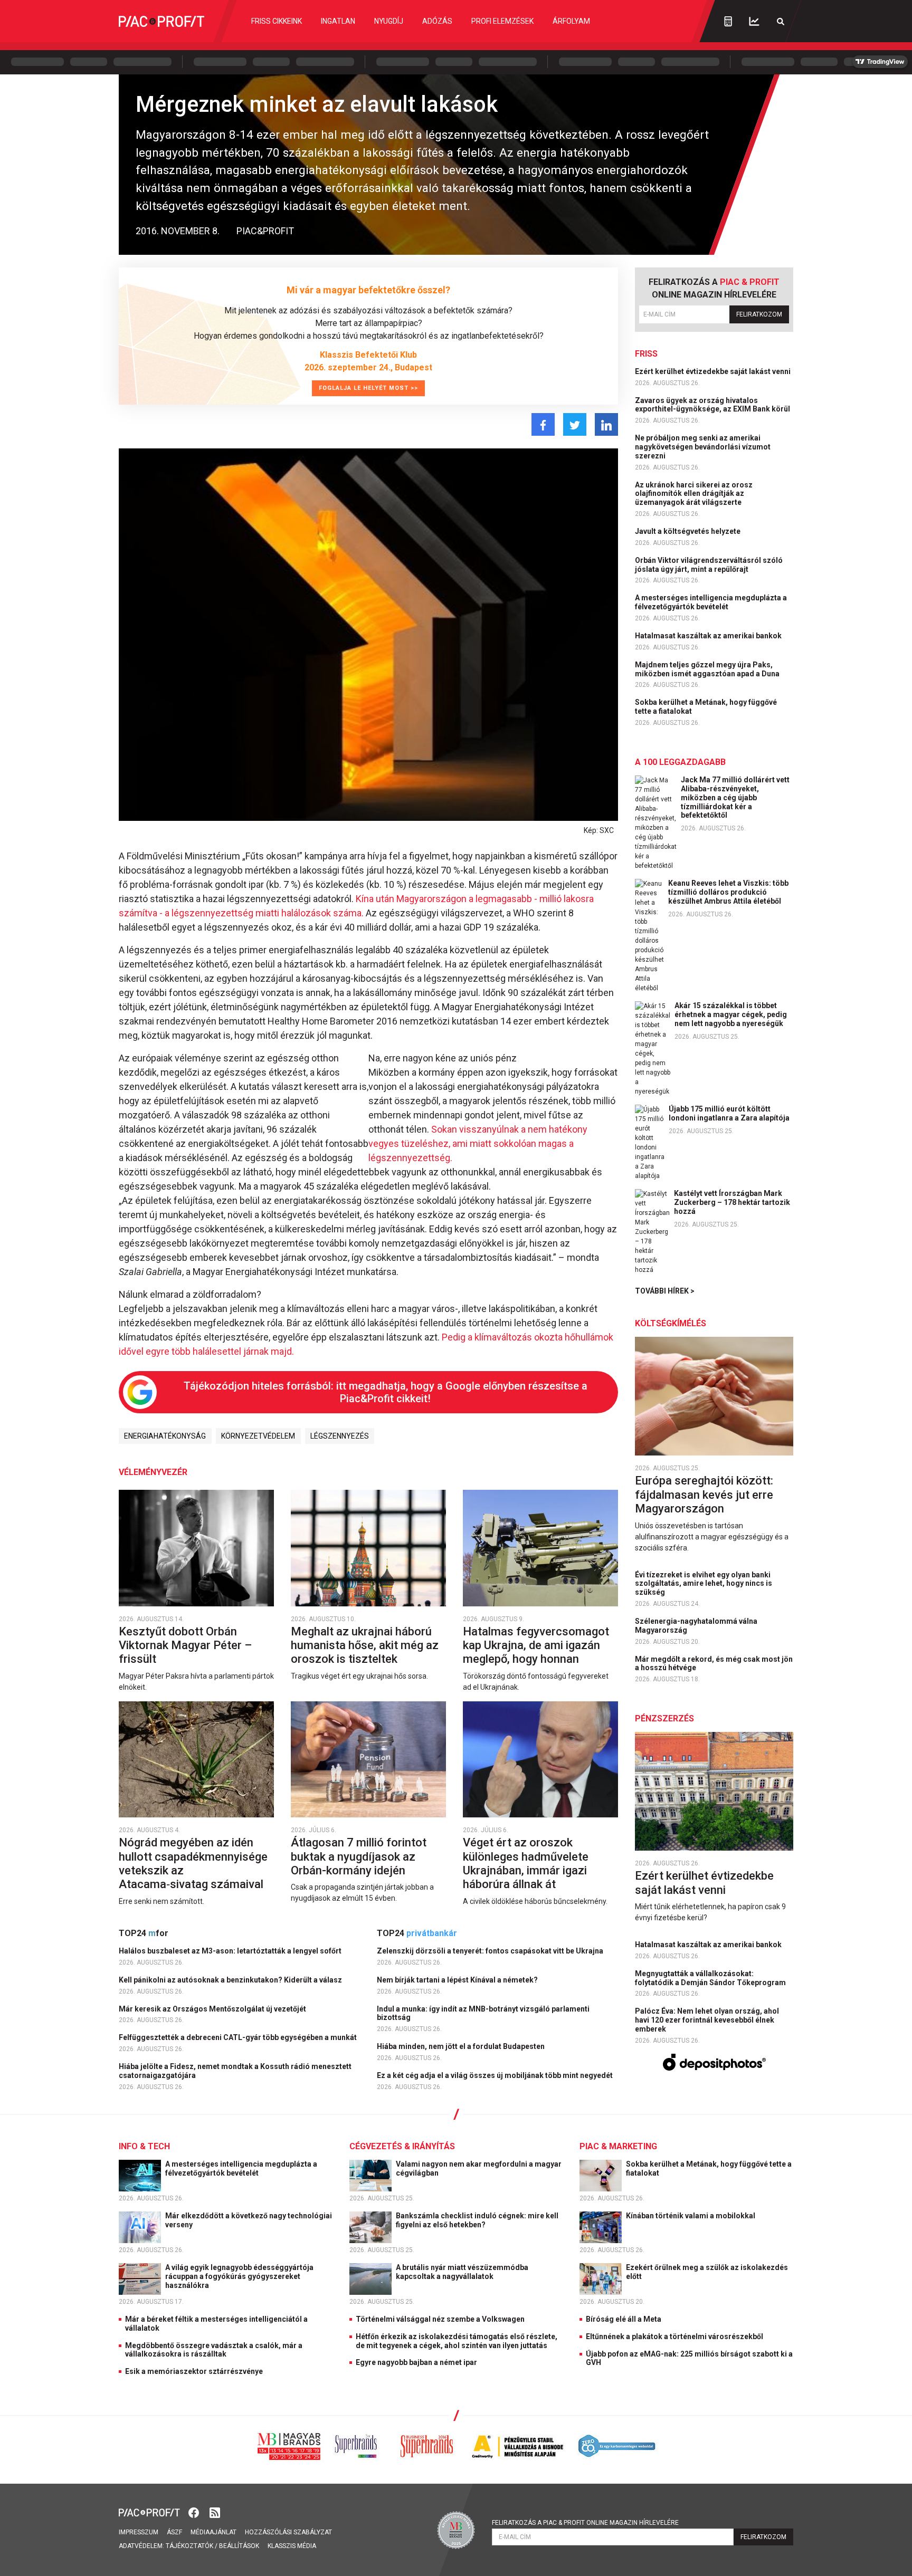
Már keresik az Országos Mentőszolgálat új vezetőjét (213, 2009)
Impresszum (139, 2532)
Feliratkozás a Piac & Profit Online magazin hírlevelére (585, 2523)
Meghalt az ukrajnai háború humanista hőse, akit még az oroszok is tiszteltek (365, 1645)
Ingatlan (338, 21)
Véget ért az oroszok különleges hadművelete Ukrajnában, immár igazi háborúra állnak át (526, 1863)
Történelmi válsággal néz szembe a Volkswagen (440, 2319)
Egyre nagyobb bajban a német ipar (416, 2362)
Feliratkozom (759, 314)
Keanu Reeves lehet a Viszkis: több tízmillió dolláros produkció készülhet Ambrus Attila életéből (728, 892)
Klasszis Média (292, 2546)
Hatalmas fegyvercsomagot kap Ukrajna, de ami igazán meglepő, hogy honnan (536, 1645)
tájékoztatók (189, 2546)
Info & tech (144, 2146)
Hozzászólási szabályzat (288, 2532)
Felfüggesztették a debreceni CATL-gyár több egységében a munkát (239, 2037)
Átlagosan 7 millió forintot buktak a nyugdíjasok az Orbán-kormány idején (359, 1856)
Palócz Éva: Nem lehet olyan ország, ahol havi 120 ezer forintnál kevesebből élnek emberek (707, 2020)
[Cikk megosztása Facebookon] (543, 424)
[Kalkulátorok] (728, 21)
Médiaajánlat (213, 2532)
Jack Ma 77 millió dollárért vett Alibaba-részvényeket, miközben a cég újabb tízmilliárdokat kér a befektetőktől (735, 797)
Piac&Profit (265, 231)
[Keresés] (781, 21)
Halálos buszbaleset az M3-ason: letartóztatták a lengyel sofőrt (231, 1951)
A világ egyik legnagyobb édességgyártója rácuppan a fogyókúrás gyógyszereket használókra (239, 2276)
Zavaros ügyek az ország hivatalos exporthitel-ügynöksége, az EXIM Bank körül (713, 405)
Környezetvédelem (258, 1436)
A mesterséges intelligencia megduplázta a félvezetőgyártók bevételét (711, 602)
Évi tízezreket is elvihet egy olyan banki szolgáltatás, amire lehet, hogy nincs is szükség (704, 1584)
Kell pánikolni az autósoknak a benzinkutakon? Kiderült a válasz (231, 1980)
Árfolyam (571, 21)
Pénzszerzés (664, 1718)
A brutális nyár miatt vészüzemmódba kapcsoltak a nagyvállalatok (462, 2272)
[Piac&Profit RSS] (215, 2512)
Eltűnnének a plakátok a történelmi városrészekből (674, 2336)
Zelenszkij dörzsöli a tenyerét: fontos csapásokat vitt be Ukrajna (491, 1951)
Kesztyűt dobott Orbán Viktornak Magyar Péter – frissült (185, 1645)
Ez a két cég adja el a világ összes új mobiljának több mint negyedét (496, 2075)
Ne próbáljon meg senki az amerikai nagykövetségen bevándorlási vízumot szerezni (703, 447)
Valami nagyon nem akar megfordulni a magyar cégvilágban (479, 2168)
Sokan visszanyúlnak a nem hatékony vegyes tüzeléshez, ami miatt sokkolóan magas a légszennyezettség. (478, 1143)
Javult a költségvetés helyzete (688, 531)
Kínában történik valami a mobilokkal (691, 2216)
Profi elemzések (502, 21)
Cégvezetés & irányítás (402, 2146)
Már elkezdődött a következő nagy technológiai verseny (249, 2220)
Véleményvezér (153, 1472)
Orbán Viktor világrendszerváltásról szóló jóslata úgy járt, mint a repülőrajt (709, 565)
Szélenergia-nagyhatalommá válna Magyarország (696, 1626)
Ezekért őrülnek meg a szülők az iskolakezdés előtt (707, 2272)
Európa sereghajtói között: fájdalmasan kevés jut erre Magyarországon (704, 1495)
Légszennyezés (340, 1436)
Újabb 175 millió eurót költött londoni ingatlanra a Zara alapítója (729, 1113)
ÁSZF (174, 2532)
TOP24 (144, 1933)
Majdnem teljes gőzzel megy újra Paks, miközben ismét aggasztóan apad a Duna (708, 669)
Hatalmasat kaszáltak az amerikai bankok (709, 636)
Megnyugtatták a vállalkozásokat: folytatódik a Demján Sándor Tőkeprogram (711, 1978)
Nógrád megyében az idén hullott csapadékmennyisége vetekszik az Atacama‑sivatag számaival (193, 1863)
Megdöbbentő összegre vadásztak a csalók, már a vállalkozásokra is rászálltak (214, 2350)
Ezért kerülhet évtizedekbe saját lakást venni (714, 371)
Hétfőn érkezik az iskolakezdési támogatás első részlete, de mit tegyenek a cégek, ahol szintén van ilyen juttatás (457, 2341)
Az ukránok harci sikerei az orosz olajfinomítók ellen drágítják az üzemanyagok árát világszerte (694, 494)
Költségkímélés (671, 1323)
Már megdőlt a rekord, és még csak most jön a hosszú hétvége (714, 1664)
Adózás (437, 21)
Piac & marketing (618, 2146)
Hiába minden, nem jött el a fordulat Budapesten (462, 2046)
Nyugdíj (389, 21)
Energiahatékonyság (165, 1436)
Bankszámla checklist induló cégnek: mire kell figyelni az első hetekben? (477, 2220)
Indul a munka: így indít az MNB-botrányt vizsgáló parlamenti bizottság (483, 2013)
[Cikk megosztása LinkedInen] (606, 424)
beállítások (239, 2546)
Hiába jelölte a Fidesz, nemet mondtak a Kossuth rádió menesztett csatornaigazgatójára (235, 2071)
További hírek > (665, 1291)
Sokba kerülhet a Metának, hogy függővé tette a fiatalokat (706, 707)
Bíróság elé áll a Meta (624, 2319)
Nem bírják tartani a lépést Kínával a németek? (458, 1980)
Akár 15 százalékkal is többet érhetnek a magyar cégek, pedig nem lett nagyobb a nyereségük (731, 1014)
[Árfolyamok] (754, 21)
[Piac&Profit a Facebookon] (195, 2512)
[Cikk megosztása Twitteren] (575, 424)
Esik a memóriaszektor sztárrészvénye (194, 2371)
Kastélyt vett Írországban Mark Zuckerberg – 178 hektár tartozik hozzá (732, 1202)
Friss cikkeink (277, 21)
